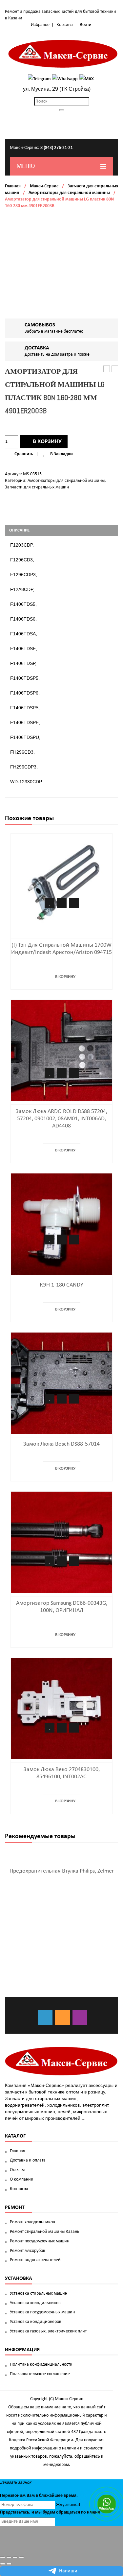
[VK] (45, 2017)
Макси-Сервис (44, 186)
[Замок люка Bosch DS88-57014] (61, 1383)
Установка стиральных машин (39, 2293)
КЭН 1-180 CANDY (61, 1285)
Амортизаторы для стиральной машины (69, 193)
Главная (13, 186)
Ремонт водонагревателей (35, 2260)
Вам (31, 2496)
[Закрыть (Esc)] (3, 2557)
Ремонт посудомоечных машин (40, 2241)
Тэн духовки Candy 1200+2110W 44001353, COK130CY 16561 (115, 369)
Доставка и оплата (28, 2160)
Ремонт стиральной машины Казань (45, 2232)
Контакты (19, 2189)
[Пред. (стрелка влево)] (3, 2564)
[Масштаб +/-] (21, 2557)
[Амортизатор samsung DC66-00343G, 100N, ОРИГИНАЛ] (61, 1542)
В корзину (47, 442)
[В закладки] (50, 903)
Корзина (65, 25)
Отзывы (17, 2170)
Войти (86, 25)
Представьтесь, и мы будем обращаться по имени (50, 2512)
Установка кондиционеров (36, 2322)
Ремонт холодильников (32, 2222)
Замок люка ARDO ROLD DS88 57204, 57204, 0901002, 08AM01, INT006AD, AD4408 (61, 1119)
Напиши (68, 2571)
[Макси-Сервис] (63, 54)
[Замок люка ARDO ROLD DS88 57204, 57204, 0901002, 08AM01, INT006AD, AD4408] (61, 1050)
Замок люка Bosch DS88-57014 (61, 1444)
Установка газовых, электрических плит (48, 2331)
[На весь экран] (15, 2557)
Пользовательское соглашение (40, 2374)
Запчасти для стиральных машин (37, 487)
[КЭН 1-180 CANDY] (61, 1224)
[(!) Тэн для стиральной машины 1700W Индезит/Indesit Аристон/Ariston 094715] (61, 884)
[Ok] (62, 2017)
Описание (19, 530)
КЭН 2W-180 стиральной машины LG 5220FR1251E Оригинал (107, 369)
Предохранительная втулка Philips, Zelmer (62, 1871)
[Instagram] (80, 2017)
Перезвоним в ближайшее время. (39, 2496)
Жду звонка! (68, 2505)
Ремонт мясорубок (28, 2251)
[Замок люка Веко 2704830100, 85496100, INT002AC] (61, 1708)
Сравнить (24, 454)
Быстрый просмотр (74, 903)
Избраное (40, 25)
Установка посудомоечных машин (42, 2312)
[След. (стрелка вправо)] (9, 2564)
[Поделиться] (9, 2557)
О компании (22, 2179)
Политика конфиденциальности (41, 2364)
